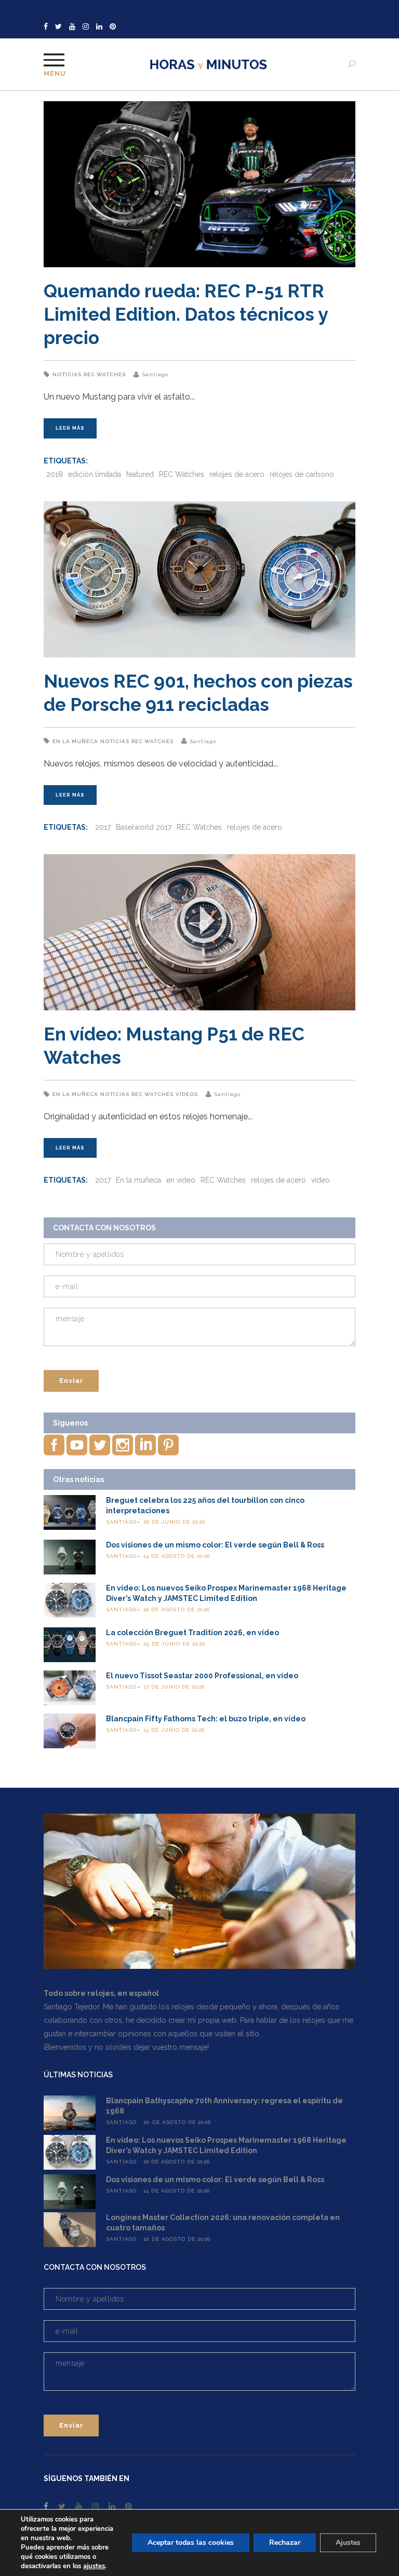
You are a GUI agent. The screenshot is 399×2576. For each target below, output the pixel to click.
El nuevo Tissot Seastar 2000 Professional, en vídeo (202, 1676)
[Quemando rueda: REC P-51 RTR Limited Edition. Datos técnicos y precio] (199, 184)
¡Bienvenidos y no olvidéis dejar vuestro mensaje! (126, 2047)
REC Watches (105, 374)
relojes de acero (237, 474)
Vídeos (187, 1094)
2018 (55, 474)
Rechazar (285, 2543)
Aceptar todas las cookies (191, 2543)
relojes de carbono (302, 474)
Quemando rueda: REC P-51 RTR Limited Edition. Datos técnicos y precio (185, 314)
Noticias (67, 374)
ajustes (94, 2566)
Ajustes (348, 2543)
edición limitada (95, 474)
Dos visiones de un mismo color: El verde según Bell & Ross (215, 1545)
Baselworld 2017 (144, 827)
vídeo (321, 1180)
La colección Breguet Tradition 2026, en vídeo (192, 1633)
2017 (103, 827)
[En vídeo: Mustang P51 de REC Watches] (199, 932)
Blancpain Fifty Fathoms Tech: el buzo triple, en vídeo (206, 1719)
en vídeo (181, 1180)
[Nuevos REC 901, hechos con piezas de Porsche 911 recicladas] (199, 579)
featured (140, 474)
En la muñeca (75, 741)
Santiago (155, 374)
